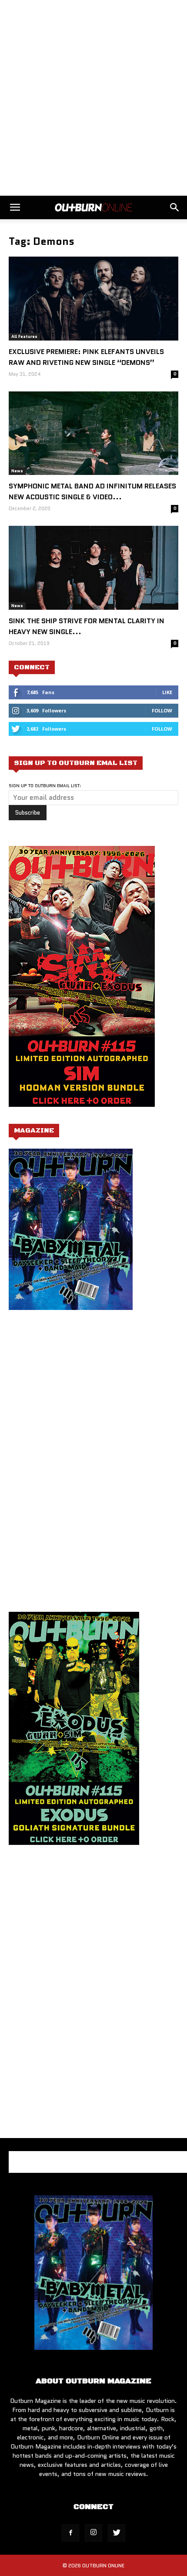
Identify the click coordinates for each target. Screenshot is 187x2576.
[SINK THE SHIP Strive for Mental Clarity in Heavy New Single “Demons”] (93, 568)
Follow (162, 710)
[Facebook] (70, 2533)
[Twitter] (117, 2533)
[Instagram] (93, 2533)
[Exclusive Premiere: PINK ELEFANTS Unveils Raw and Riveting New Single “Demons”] (93, 299)
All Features (24, 336)
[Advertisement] (93, 98)
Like (167, 692)
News (17, 471)
